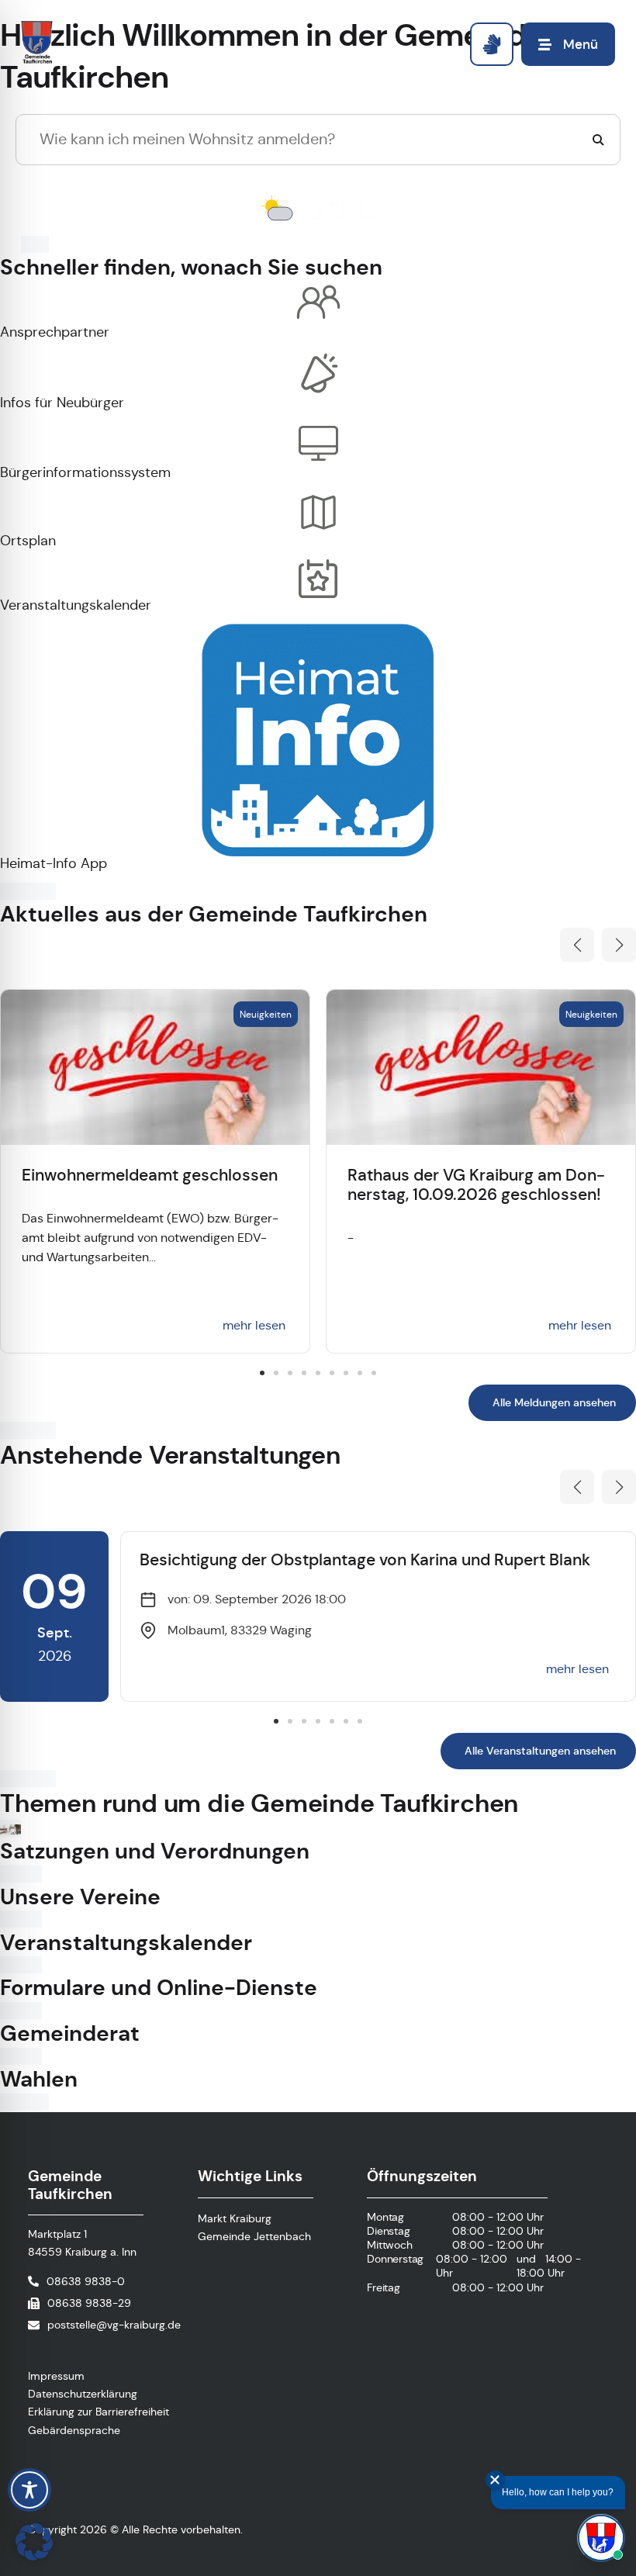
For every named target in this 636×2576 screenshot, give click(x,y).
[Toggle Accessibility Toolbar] (29, 2490)
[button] (577, 945)
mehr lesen (254, 1325)
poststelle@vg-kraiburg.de (114, 2325)
